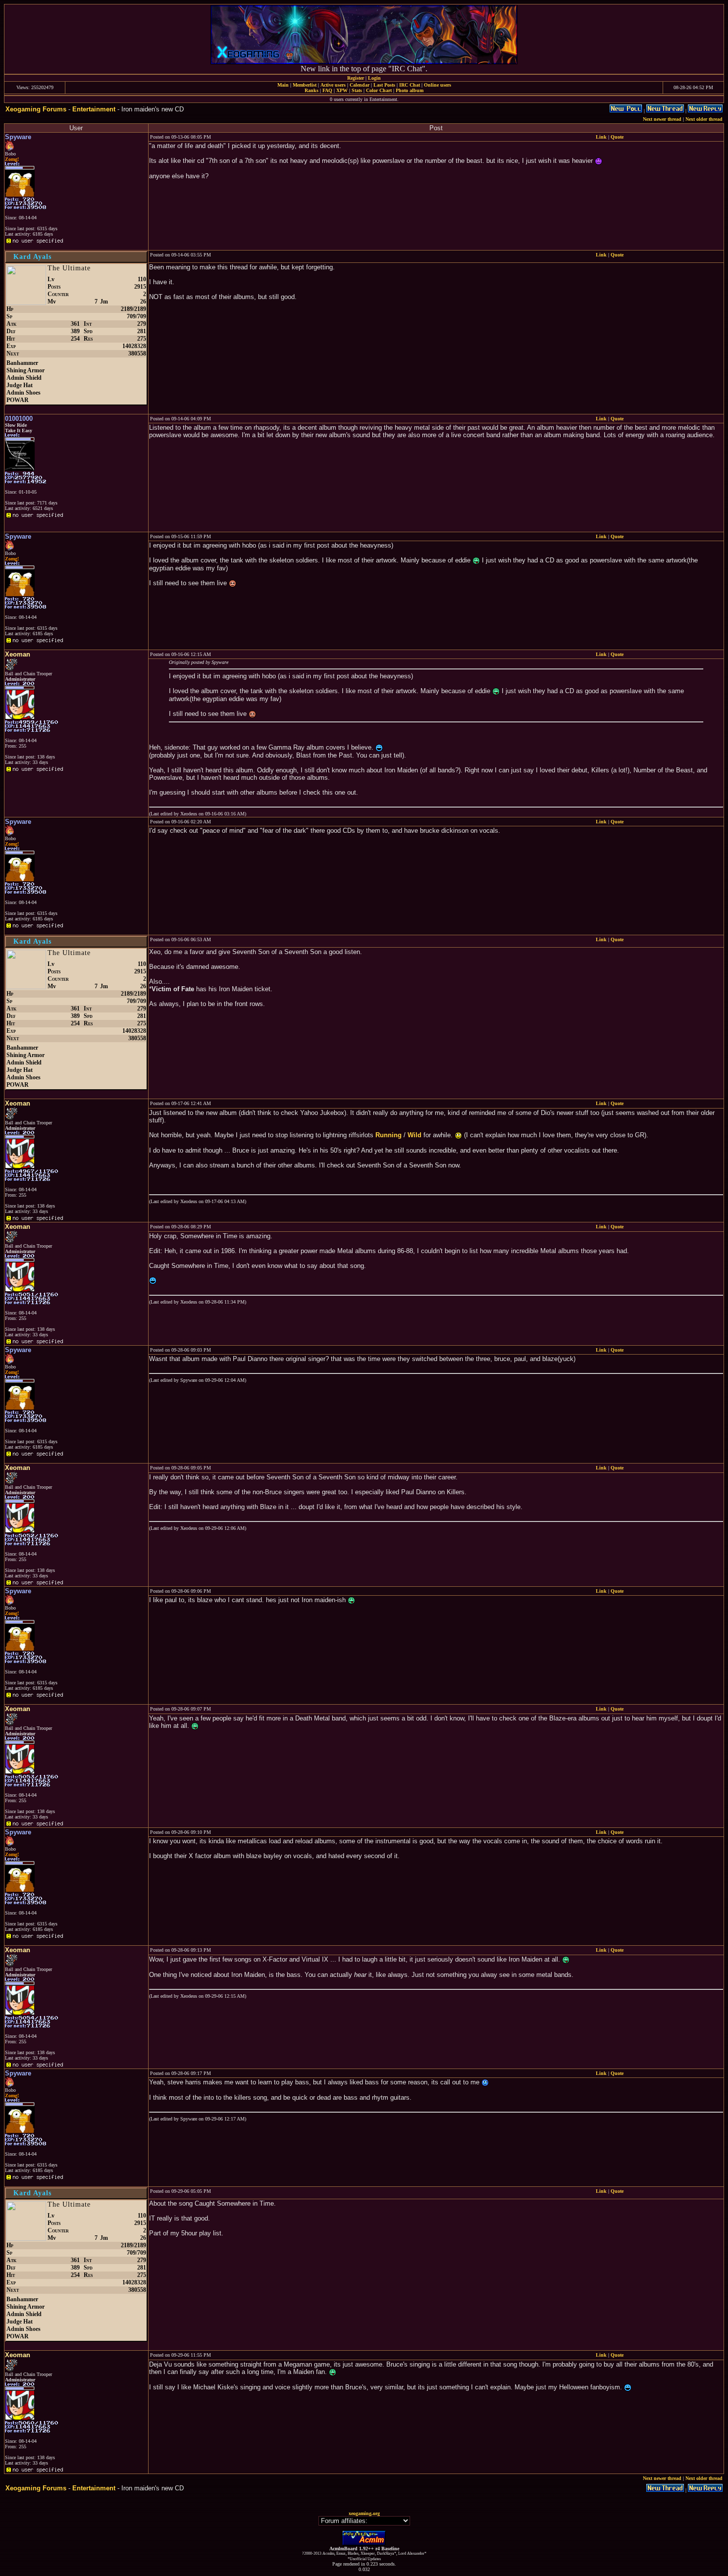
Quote (617, 137)
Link (601, 137)
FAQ (327, 90)
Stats (357, 90)
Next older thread (704, 119)
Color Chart (379, 90)
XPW (342, 90)
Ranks (312, 90)
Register (356, 78)
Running (389, 1135)
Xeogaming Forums (36, 109)
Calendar (360, 85)
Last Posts (384, 85)
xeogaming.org (364, 2513)
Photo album (410, 90)
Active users (333, 85)
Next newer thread (662, 119)
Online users (438, 85)
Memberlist (305, 85)
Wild (415, 1135)
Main (283, 85)
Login (374, 78)
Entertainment (94, 109)
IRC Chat (410, 85)
